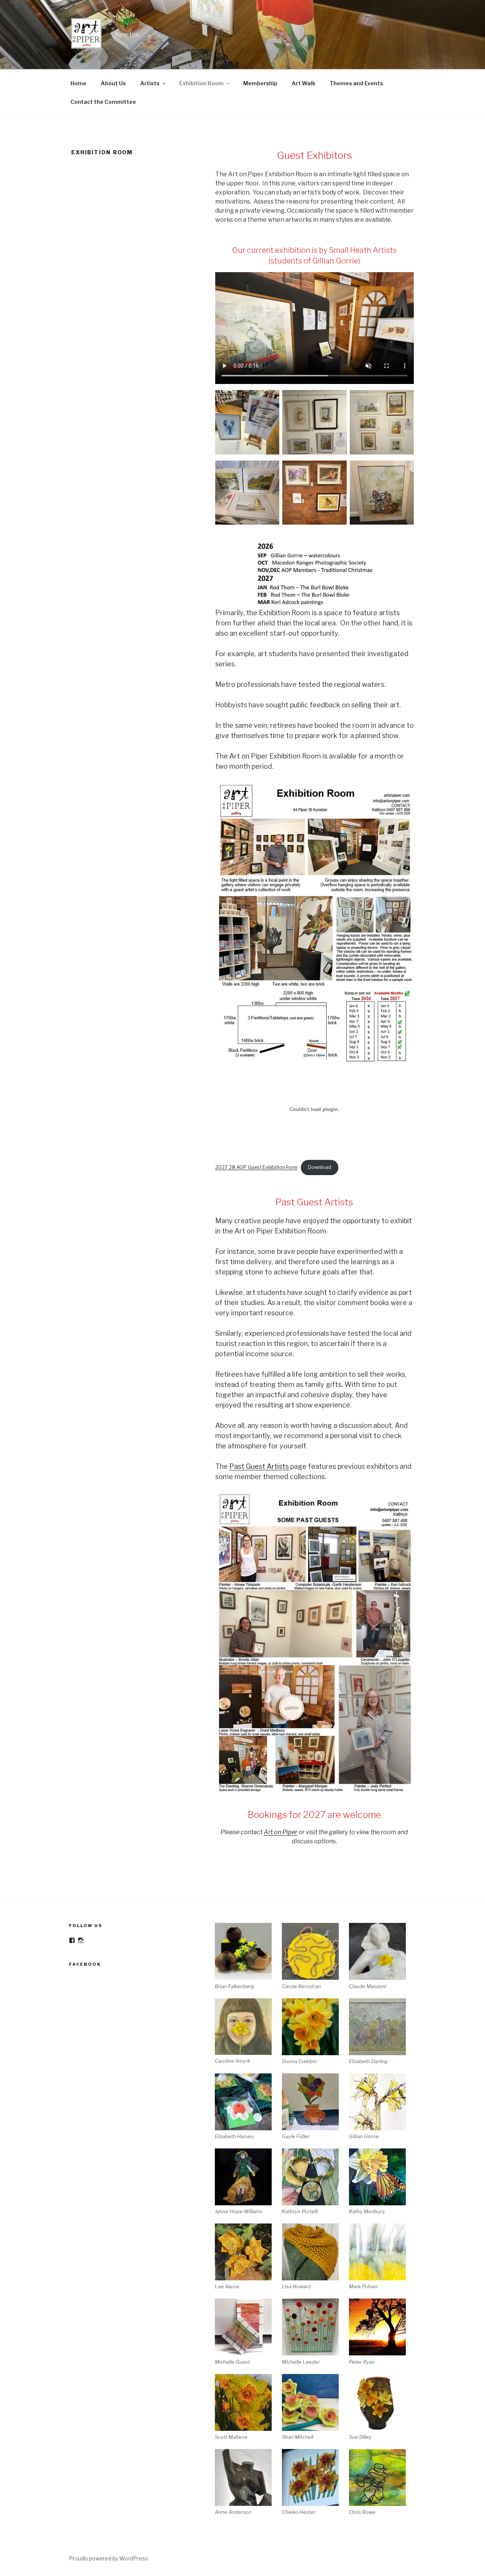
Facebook (85, 1964)
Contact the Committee (103, 102)
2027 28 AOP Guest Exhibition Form (256, 1167)
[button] (248, 1956)
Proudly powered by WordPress (109, 2558)
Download (320, 1167)
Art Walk (304, 83)
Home (78, 83)
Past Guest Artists (259, 1466)
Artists (150, 83)
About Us (113, 83)
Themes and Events (356, 83)
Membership (260, 83)
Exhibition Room (201, 83)
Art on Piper (281, 1832)
